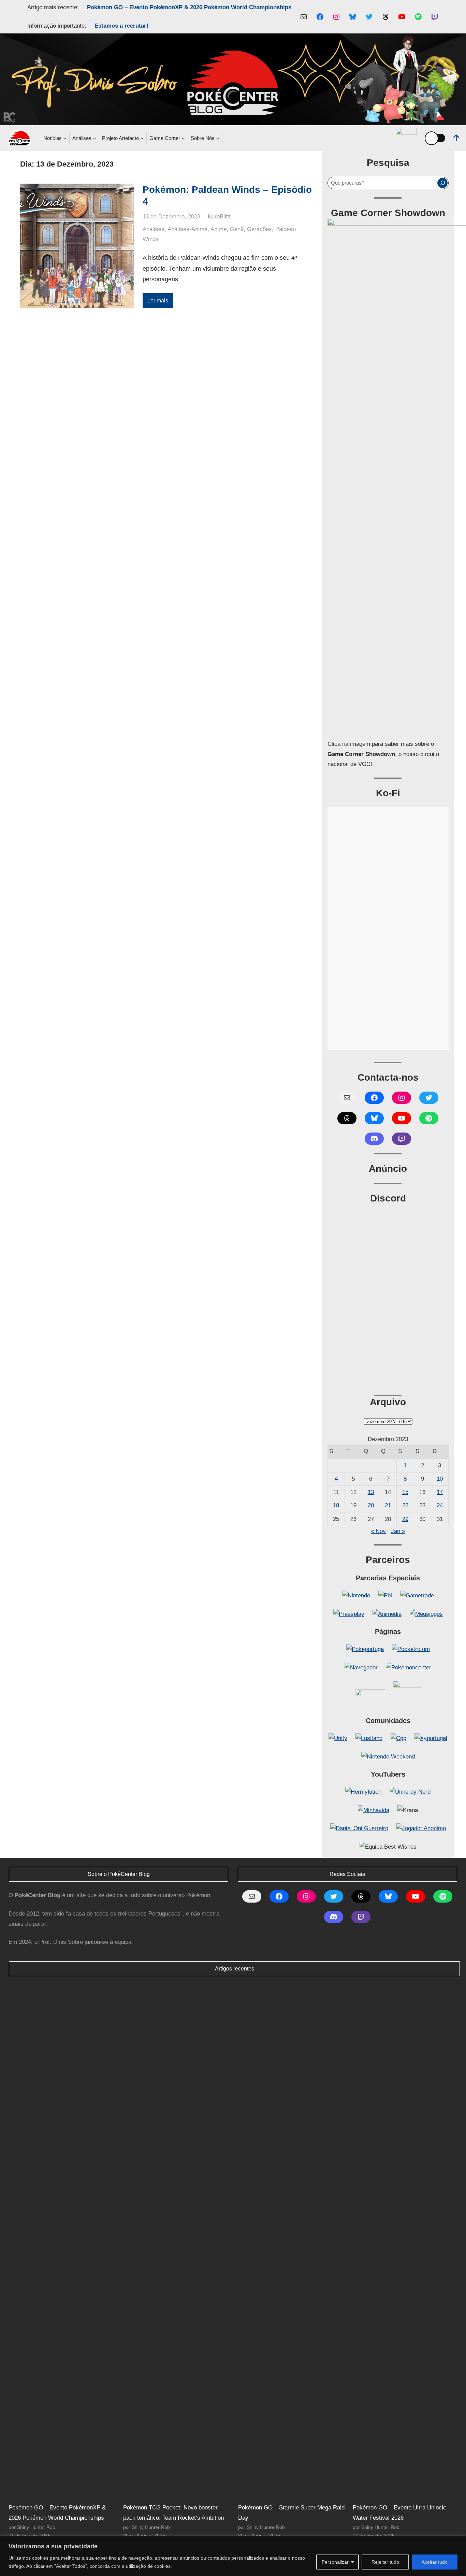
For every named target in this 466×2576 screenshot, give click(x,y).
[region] (233, 2556)
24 (440, 1505)
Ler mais (158, 301)
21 (388, 1505)
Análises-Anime (187, 229)
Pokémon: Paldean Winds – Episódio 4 (227, 196)
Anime (219, 229)
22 (405, 1505)
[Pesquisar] (442, 183)
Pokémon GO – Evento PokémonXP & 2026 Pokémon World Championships (189, 7)
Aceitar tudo (435, 2562)
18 (336, 1505)
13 (371, 1492)
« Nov (378, 1531)
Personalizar (335, 2562)
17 (440, 1492)
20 (371, 1505)
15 (405, 1492)
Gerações (259, 229)
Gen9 (237, 229)
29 (405, 1519)
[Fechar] (459, 2542)
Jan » (398, 1531)
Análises (154, 229)
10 (440, 1479)
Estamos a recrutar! (121, 26)
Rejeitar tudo (385, 2562)
